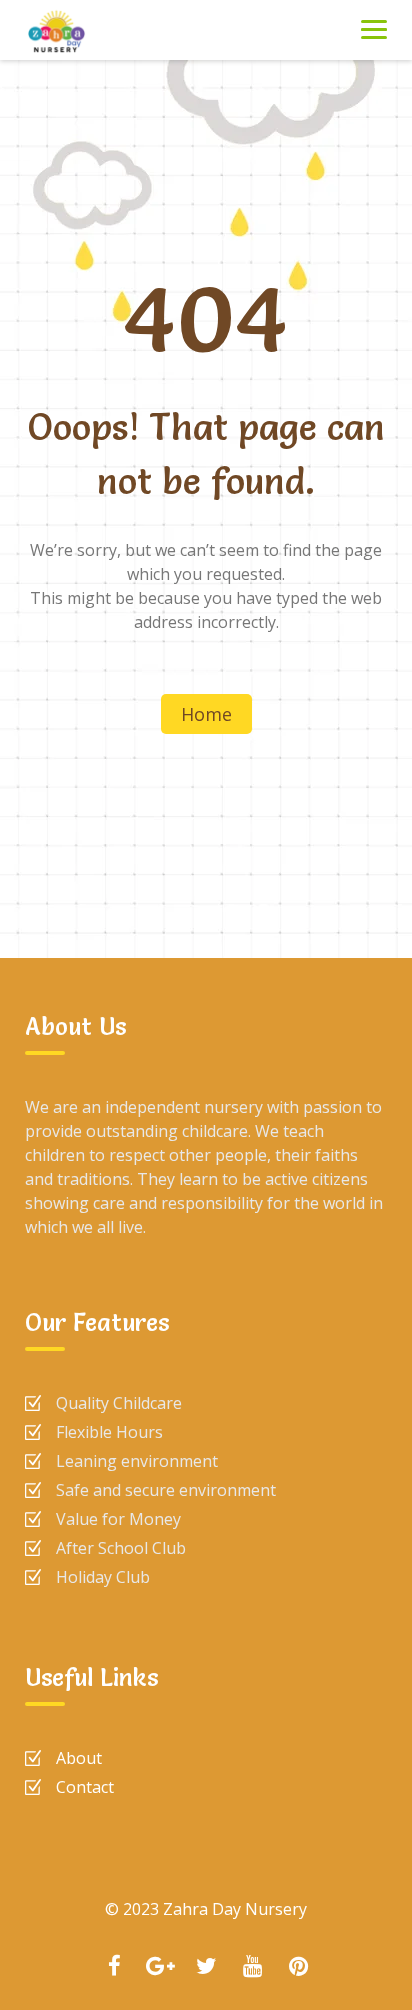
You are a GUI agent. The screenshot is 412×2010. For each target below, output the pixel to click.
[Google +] (160, 1968)
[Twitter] (206, 1968)
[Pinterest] (298, 1968)
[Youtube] (252, 1968)
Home (206, 714)
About (79, 1758)
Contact (85, 1787)
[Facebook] (114, 1968)
